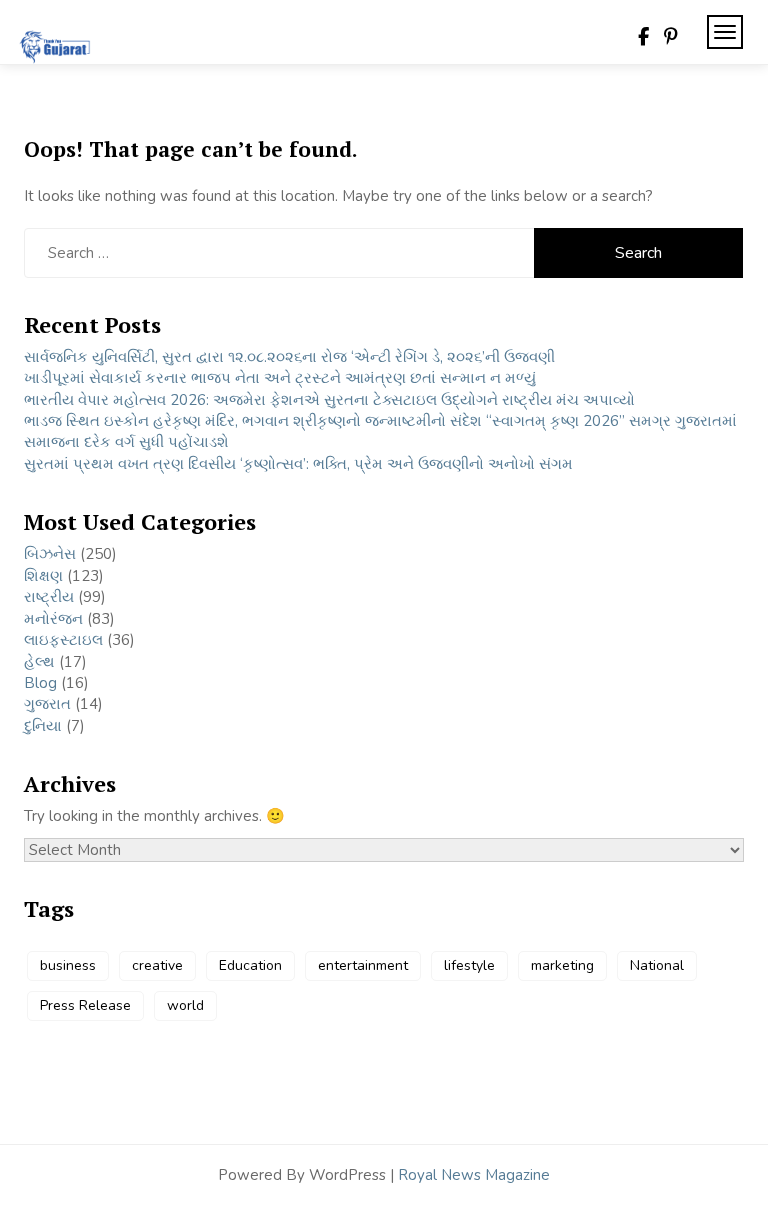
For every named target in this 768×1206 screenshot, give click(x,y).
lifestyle (469, 965)
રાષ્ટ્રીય (49, 597)
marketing (562, 965)
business (68, 965)
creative (157, 965)
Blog (40, 683)
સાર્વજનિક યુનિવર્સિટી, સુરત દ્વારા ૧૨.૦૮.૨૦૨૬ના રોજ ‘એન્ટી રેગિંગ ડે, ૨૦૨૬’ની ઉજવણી (289, 357)
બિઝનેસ (50, 554)
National (657, 965)
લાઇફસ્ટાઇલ (63, 640)
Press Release (85, 1005)
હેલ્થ (39, 662)
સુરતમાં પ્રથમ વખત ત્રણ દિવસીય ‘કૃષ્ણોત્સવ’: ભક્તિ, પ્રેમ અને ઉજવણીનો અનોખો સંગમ (298, 464)
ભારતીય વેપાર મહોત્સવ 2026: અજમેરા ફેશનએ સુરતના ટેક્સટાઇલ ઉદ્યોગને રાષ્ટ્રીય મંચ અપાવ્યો (329, 400)
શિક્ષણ (43, 576)
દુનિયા (43, 726)
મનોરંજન (53, 619)
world (185, 1005)
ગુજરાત (47, 704)
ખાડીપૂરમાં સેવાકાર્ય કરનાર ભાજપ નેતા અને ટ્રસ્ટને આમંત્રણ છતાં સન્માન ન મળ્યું (280, 378)
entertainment (363, 965)
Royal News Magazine (474, 1175)
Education (250, 965)
